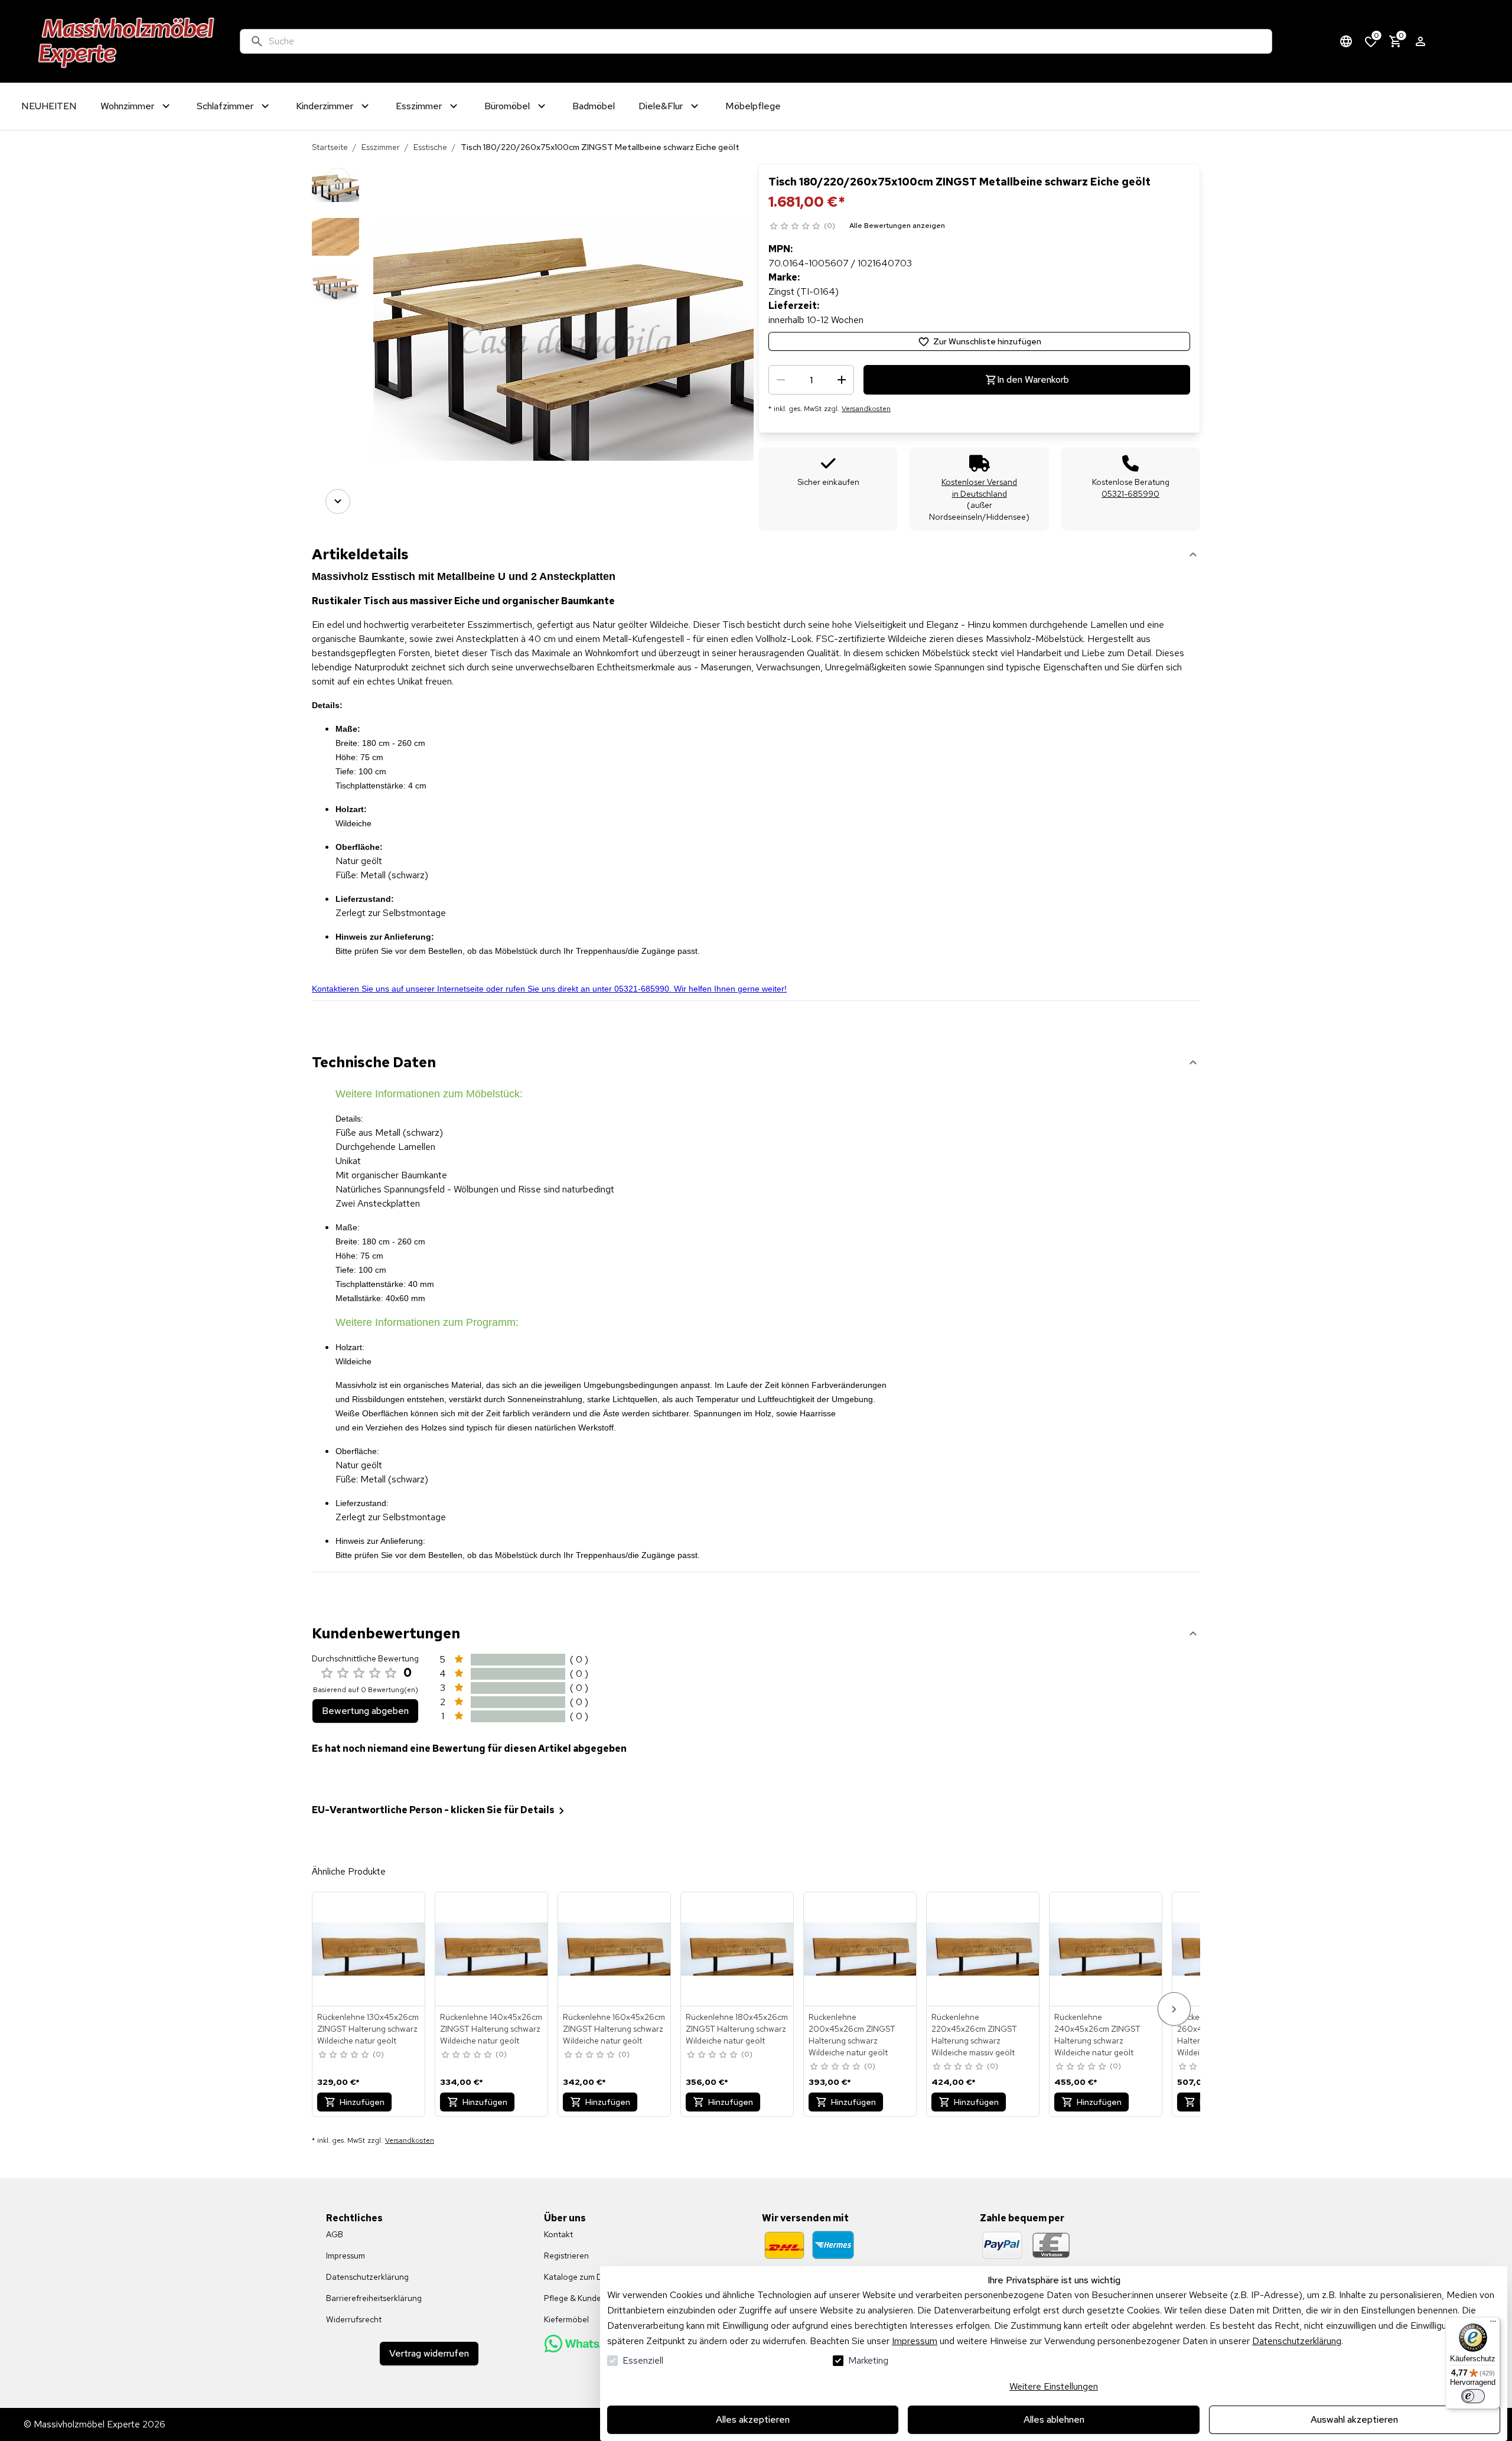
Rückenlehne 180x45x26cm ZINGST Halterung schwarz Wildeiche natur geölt (737, 2029)
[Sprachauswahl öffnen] (1346, 41)
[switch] (1473, 2396)
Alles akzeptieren (753, 2419)
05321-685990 (1130, 494)
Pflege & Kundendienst (586, 2298)
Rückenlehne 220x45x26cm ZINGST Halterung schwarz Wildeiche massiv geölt (974, 2035)
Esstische (430, 147)
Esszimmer (381, 147)
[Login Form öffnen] (1420, 41)
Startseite (330, 147)
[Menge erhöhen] (842, 380)
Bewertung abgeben (365, 1711)
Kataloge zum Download (589, 2277)
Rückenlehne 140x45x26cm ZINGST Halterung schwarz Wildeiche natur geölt (491, 2029)
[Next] (338, 501)
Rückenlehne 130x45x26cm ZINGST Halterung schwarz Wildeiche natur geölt (368, 2029)
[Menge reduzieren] (781, 380)
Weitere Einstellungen (1054, 2386)
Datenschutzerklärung (1297, 2341)
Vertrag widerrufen (429, 2353)
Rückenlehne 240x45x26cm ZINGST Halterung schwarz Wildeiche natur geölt (1097, 2035)
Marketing (868, 2360)
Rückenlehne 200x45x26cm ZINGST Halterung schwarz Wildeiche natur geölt (852, 2035)
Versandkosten (866, 409)
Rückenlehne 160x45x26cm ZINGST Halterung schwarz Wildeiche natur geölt (614, 2029)
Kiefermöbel (566, 2319)
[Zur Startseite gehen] (127, 41)
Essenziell (643, 2360)
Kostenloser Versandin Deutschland (979, 488)
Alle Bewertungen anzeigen (897, 226)
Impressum (915, 2341)
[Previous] (338, 180)
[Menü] (1493, 2324)
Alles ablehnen (1054, 2419)
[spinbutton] (811, 380)
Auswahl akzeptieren (1354, 2419)
